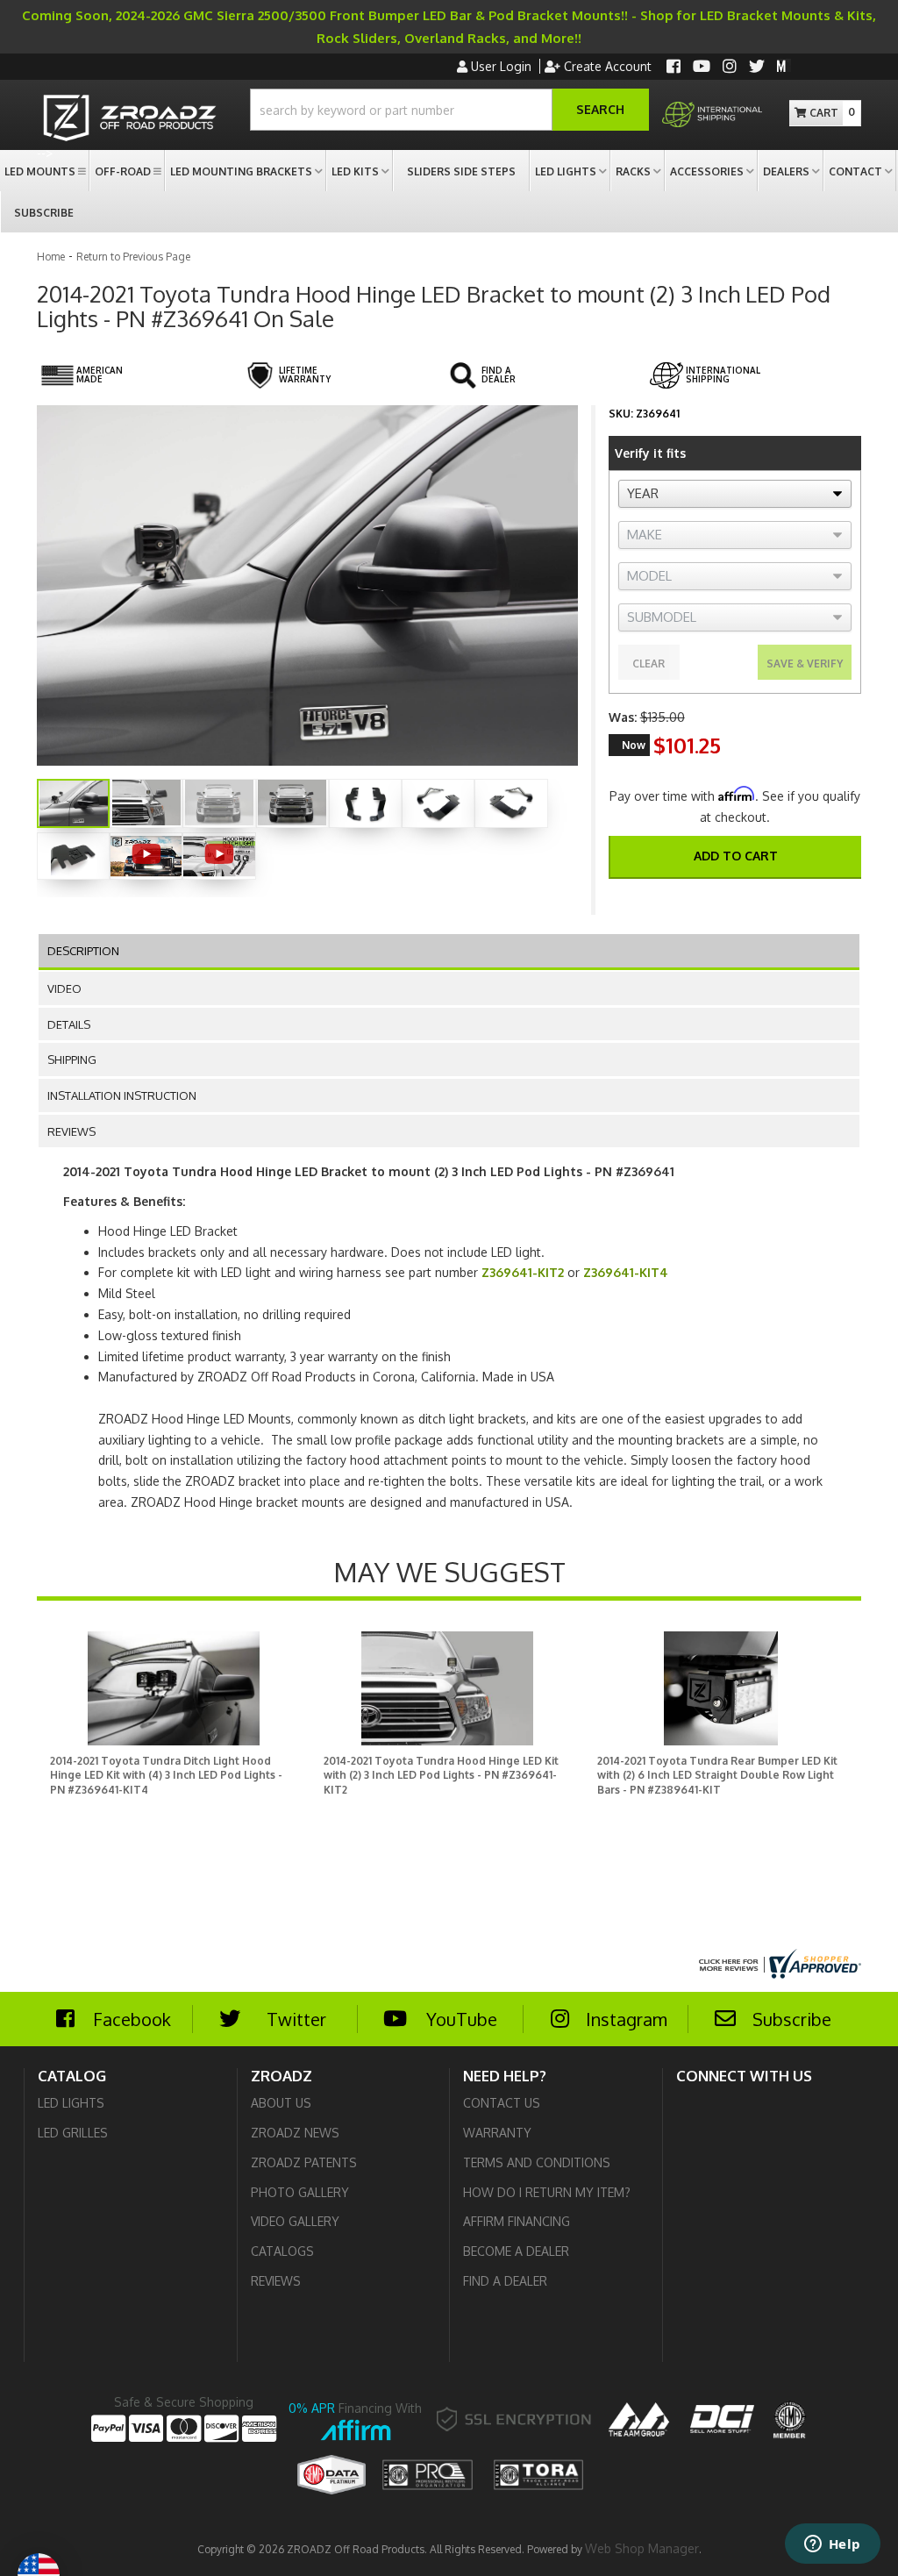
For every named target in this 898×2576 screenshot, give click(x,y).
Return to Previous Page (133, 257)
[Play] (146, 854)
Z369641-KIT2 (523, 1272)
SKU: (621, 414)
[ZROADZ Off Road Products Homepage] (130, 120)
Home (51, 257)
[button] (449, 110)
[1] (723, 899)
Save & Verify (805, 664)
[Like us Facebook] (673, 68)
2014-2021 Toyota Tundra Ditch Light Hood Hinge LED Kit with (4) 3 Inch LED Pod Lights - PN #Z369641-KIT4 (166, 1776)
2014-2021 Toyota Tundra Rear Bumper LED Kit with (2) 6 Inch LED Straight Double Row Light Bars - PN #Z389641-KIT (717, 1776)
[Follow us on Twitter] (757, 68)
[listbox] (735, 494)
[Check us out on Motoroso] (784, 65)
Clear (649, 664)
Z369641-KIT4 (626, 1272)
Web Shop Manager (642, 2548)
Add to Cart (736, 856)
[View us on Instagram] (730, 68)
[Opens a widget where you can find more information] (832, 2545)
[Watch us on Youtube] (702, 68)
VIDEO (64, 988)
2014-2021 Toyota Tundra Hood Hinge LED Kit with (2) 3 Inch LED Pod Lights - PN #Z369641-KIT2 (441, 1776)
